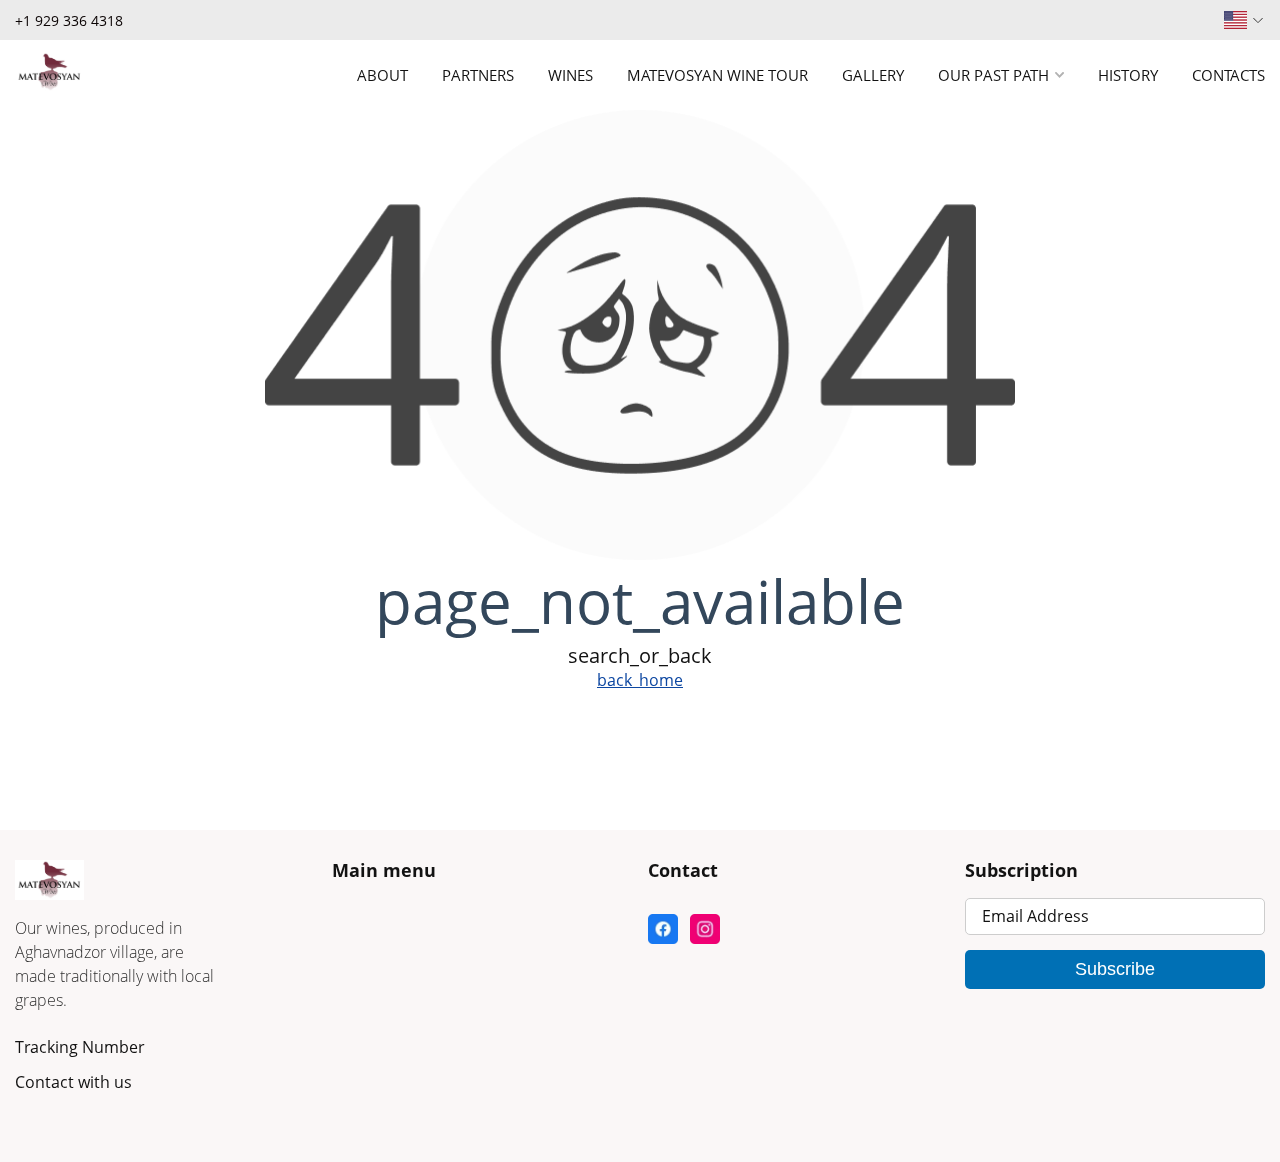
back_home (640, 680)
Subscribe (1115, 969)
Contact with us (73, 1082)
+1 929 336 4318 (69, 20)
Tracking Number (80, 1047)
